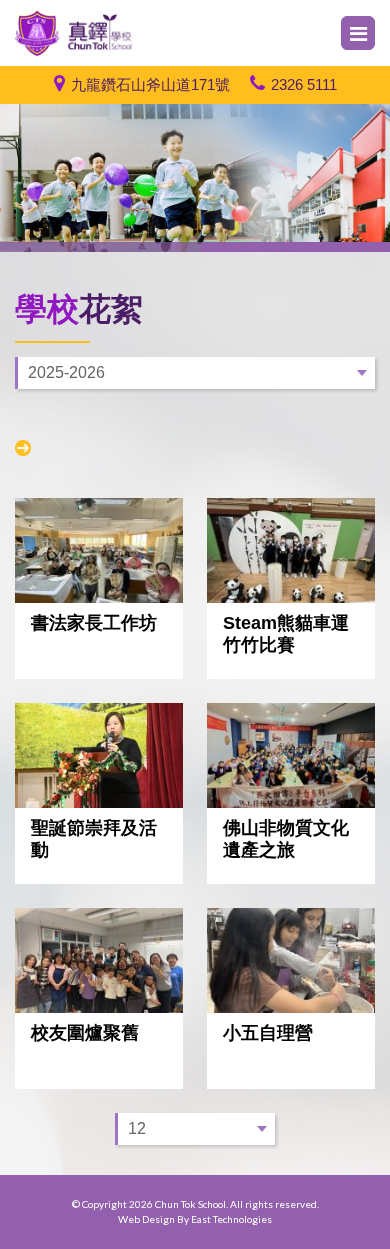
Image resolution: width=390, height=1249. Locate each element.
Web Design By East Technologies (195, 1219)
